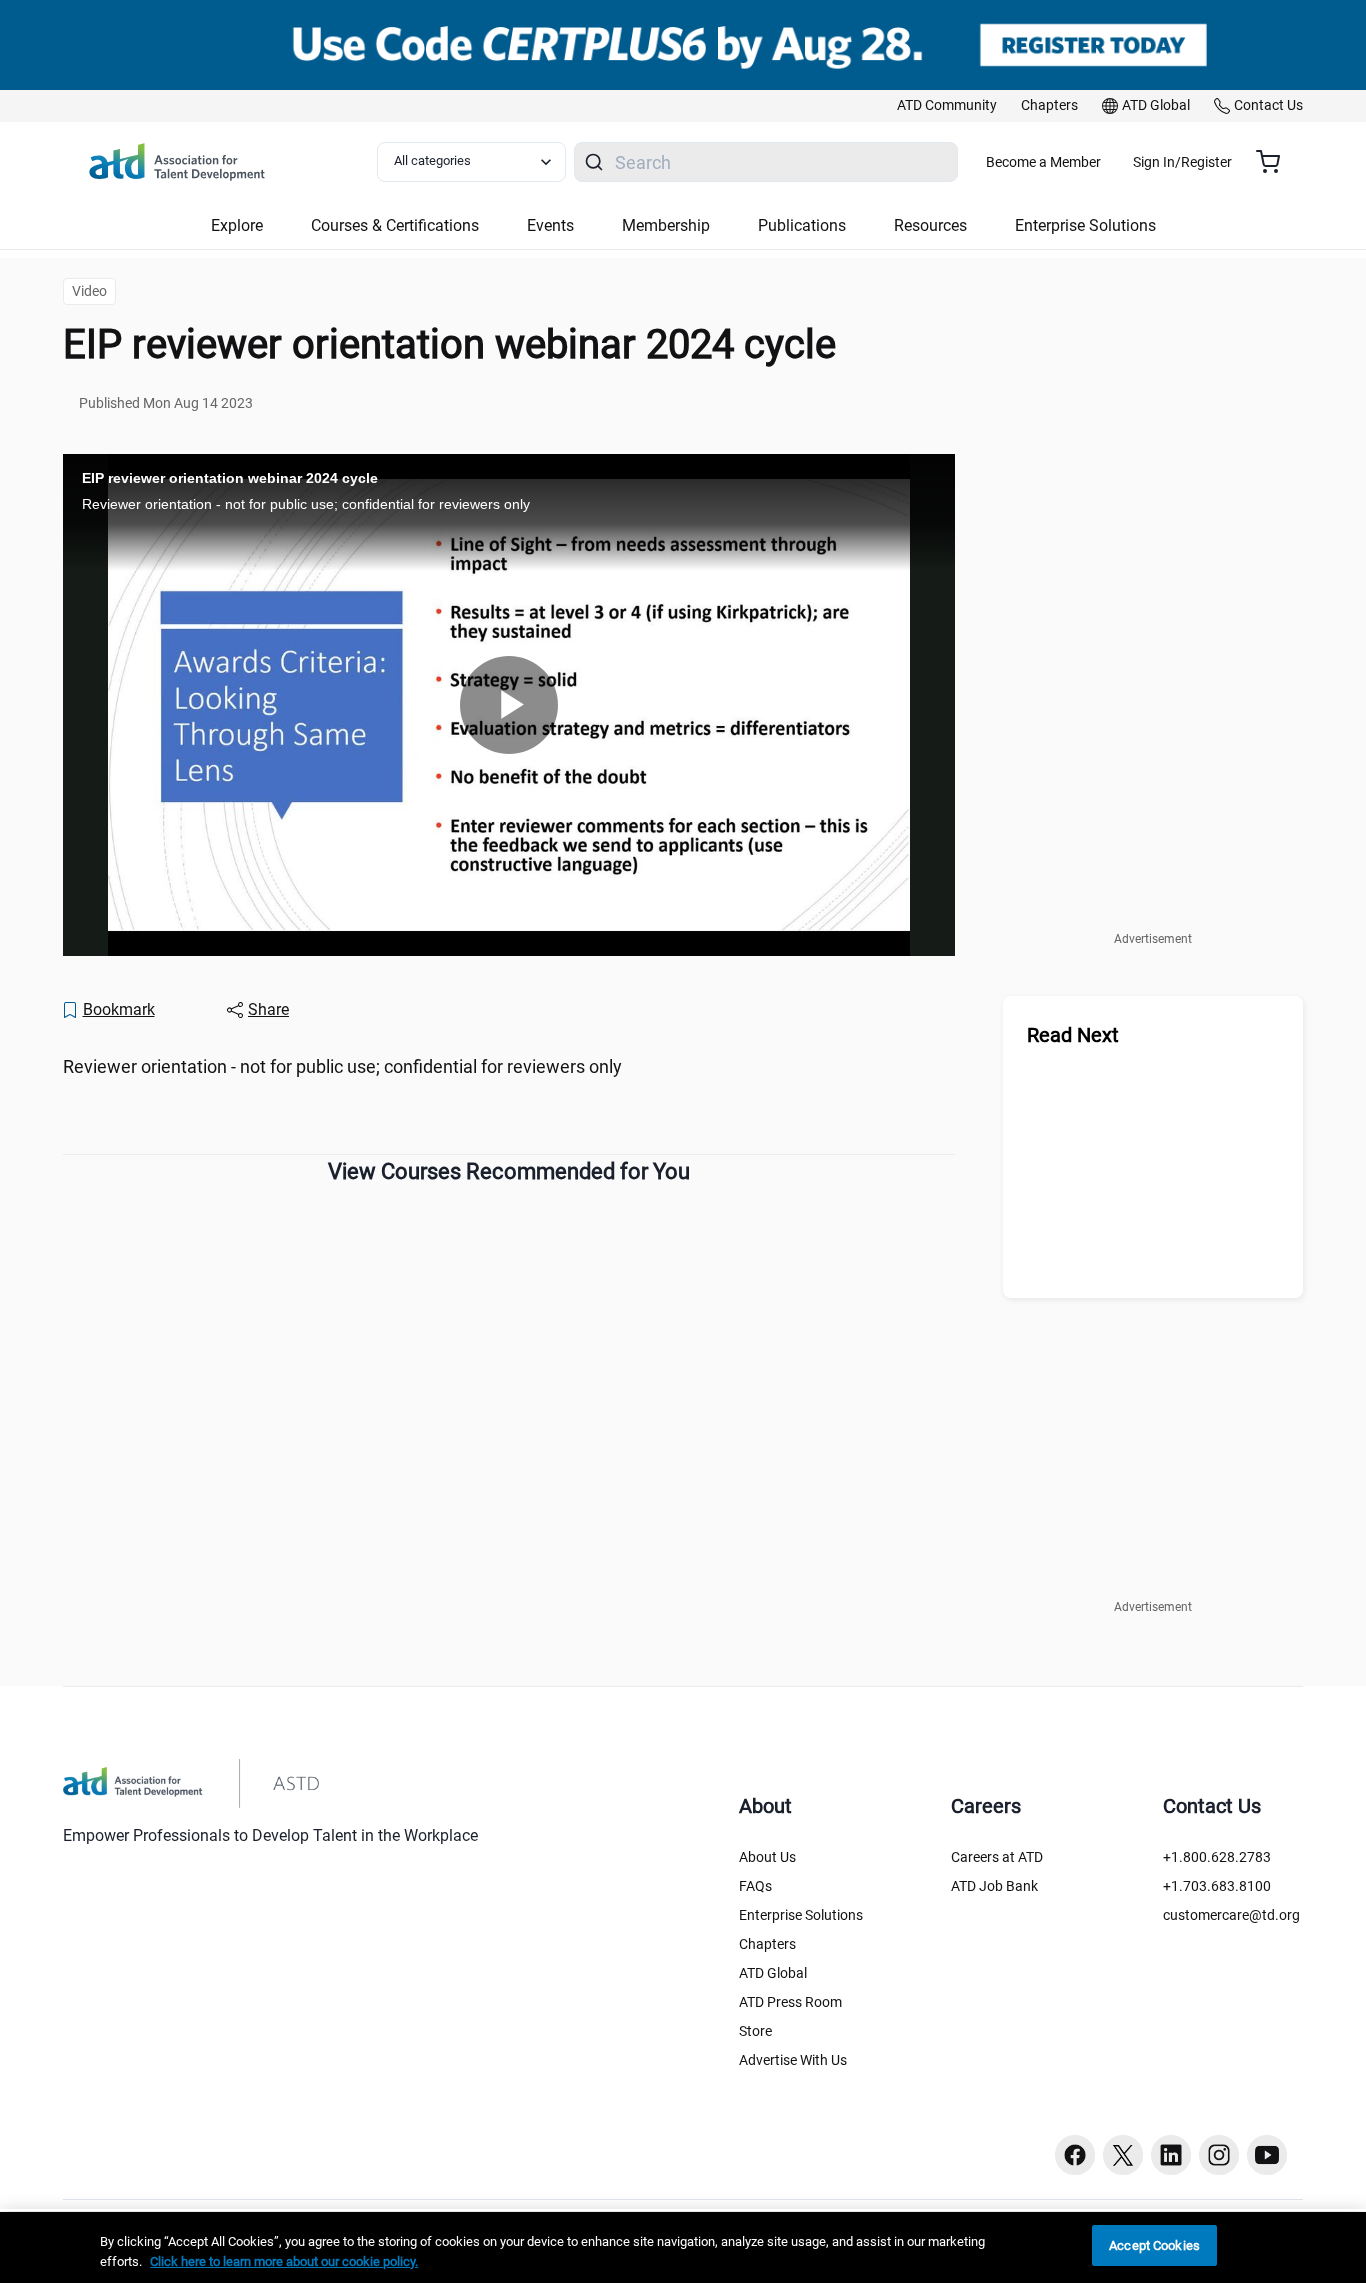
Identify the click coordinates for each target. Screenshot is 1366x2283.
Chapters (767, 1944)
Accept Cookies (1154, 2245)
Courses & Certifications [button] (395, 225)
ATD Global (773, 1973)
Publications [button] (802, 225)
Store (755, 2031)
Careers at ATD (997, 1857)
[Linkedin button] (1171, 2155)
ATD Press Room (790, 2002)
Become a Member (1043, 162)
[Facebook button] (1075, 2155)
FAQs (755, 1886)
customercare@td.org (1231, 1915)
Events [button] (550, 225)
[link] (947, 106)
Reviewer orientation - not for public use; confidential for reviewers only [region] (342, 1066)
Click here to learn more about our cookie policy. (284, 2261)
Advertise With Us (793, 2060)
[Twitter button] (1123, 2155)
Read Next (1073, 1035)
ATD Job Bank (994, 1886)
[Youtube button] (1267, 2155)
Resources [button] (930, 225)
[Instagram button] (1219, 2155)
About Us (767, 1857)
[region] (683, 2247)
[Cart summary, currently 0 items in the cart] (1275, 162)
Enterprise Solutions (801, 1915)
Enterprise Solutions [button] (1085, 225)
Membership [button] (666, 225)
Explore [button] (237, 225)
